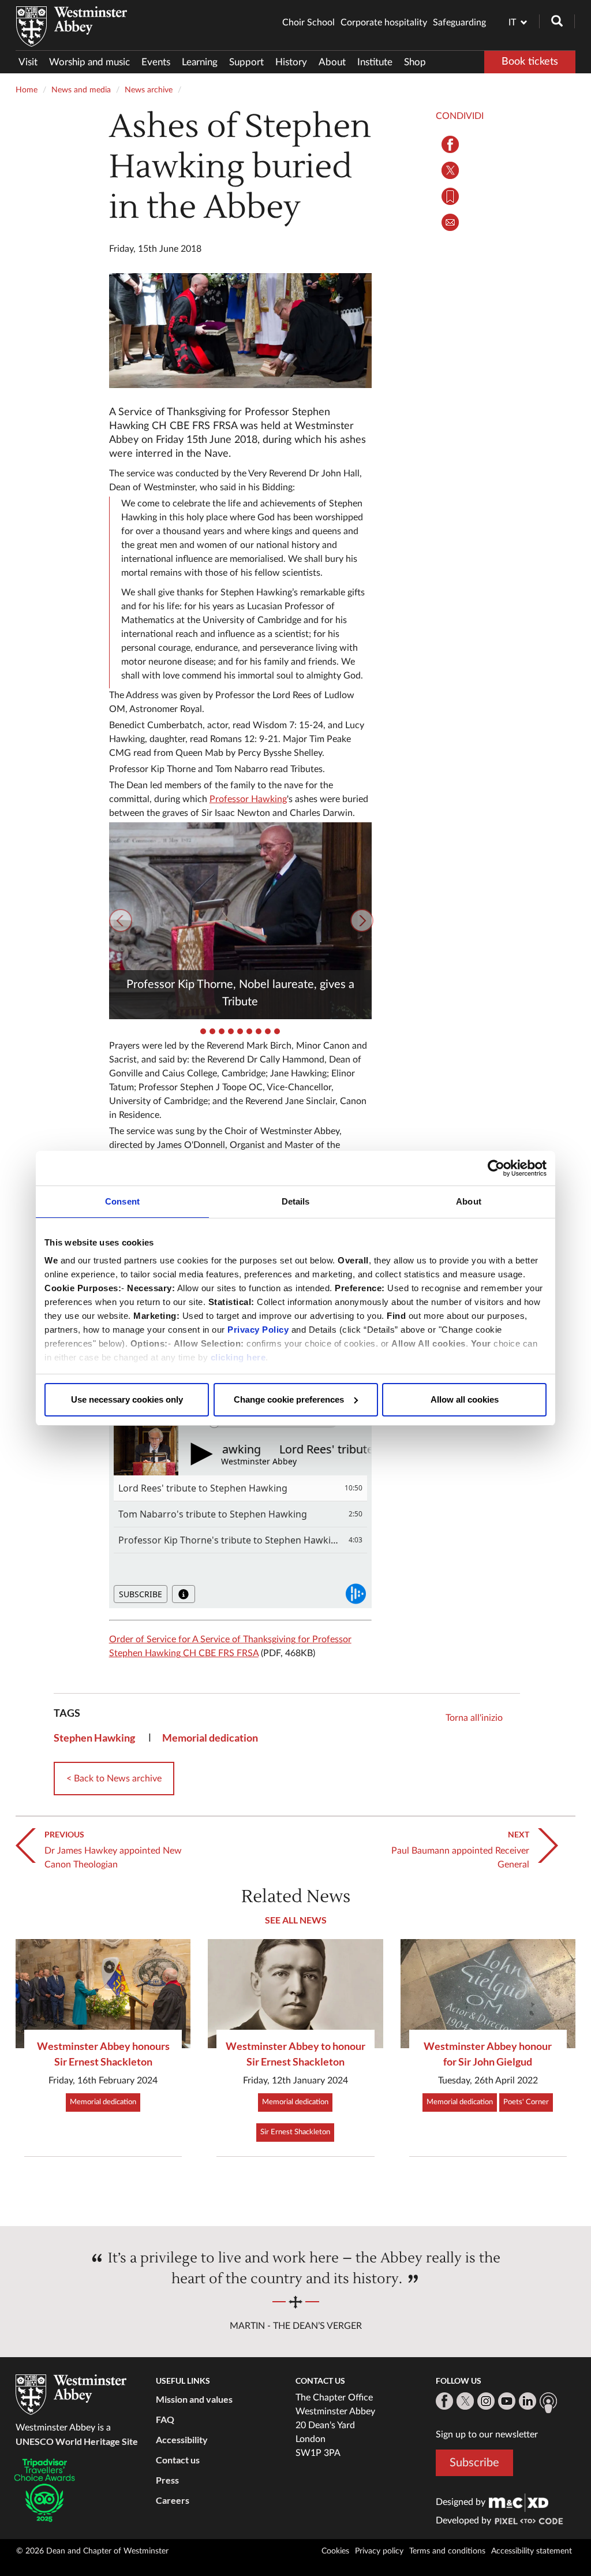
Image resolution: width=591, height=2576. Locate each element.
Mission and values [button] (194, 2399)
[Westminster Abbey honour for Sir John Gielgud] (488, 1994)
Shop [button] (415, 62)
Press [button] (167, 2480)
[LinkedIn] (528, 2401)
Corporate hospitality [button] (384, 23)
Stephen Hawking (94, 1738)
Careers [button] (173, 2500)
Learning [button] (200, 62)
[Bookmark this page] (450, 196)
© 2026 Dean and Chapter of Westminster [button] (92, 2551)
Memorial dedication (210, 1738)
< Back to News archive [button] (114, 1779)
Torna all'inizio (474, 1718)
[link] (519, 2502)
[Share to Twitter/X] (450, 170)
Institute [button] (375, 62)
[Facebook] (444, 2401)
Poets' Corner (526, 2102)
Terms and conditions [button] (447, 2551)
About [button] (332, 62)
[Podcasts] (548, 2403)
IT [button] (512, 23)
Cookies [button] (335, 2551)
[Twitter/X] (465, 2401)
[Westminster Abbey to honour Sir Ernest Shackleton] (295, 1994)
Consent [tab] (122, 1201)
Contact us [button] (178, 2460)
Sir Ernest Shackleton (295, 2132)
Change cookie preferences (289, 1399)
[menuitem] (31, 62)
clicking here (238, 1357)
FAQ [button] (165, 2419)
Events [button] (156, 62)
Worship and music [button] (89, 62)
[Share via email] (450, 222)
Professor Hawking (248, 799)
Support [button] (246, 62)
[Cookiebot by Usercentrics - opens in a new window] (496, 1168)
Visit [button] (28, 62)
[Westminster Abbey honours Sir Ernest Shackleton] (103, 1994)
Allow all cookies (465, 1399)
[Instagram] (486, 2401)
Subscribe (474, 2463)
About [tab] (469, 1201)
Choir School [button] (308, 23)
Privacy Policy (258, 1330)
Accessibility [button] (182, 2439)
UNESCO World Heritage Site (77, 2441)
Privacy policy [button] (379, 2551)
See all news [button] (296, 1920)
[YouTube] (507, 2401)
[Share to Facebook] (450, 144)
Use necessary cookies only (127, 1399)
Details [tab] (296, 1201)
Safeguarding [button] (459, 23)
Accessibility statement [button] (532, 2551)
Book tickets (530, 62)
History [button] (291, 62)
